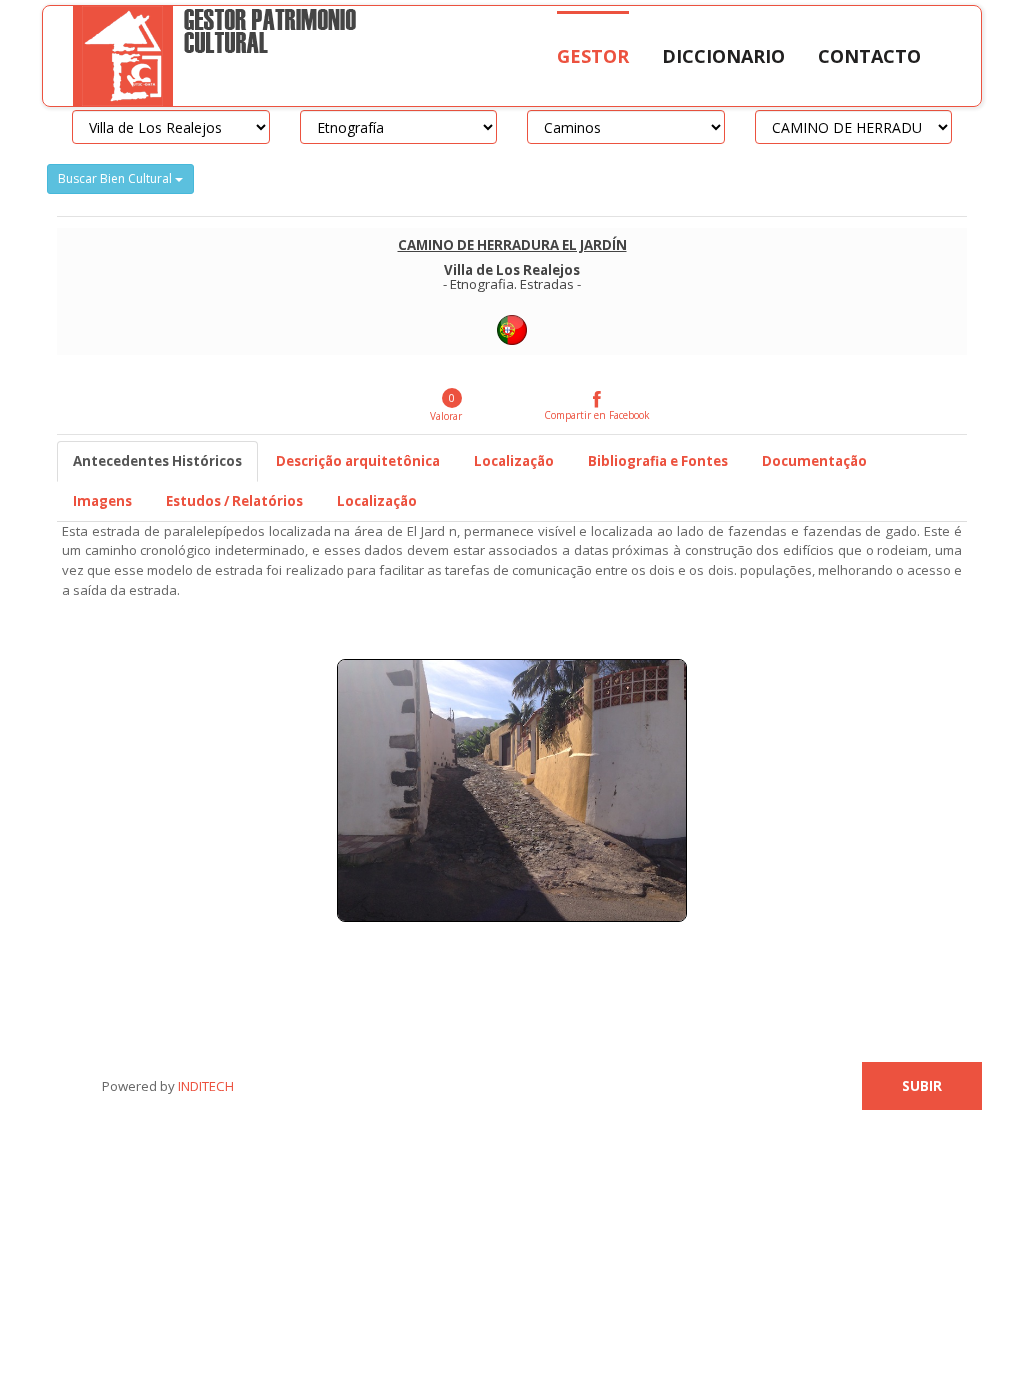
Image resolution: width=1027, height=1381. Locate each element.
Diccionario (723, 56)
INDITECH (204, 1086)
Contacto (869, 56)
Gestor (593, 56)
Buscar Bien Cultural (116, 178)
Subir (922, 1086)
